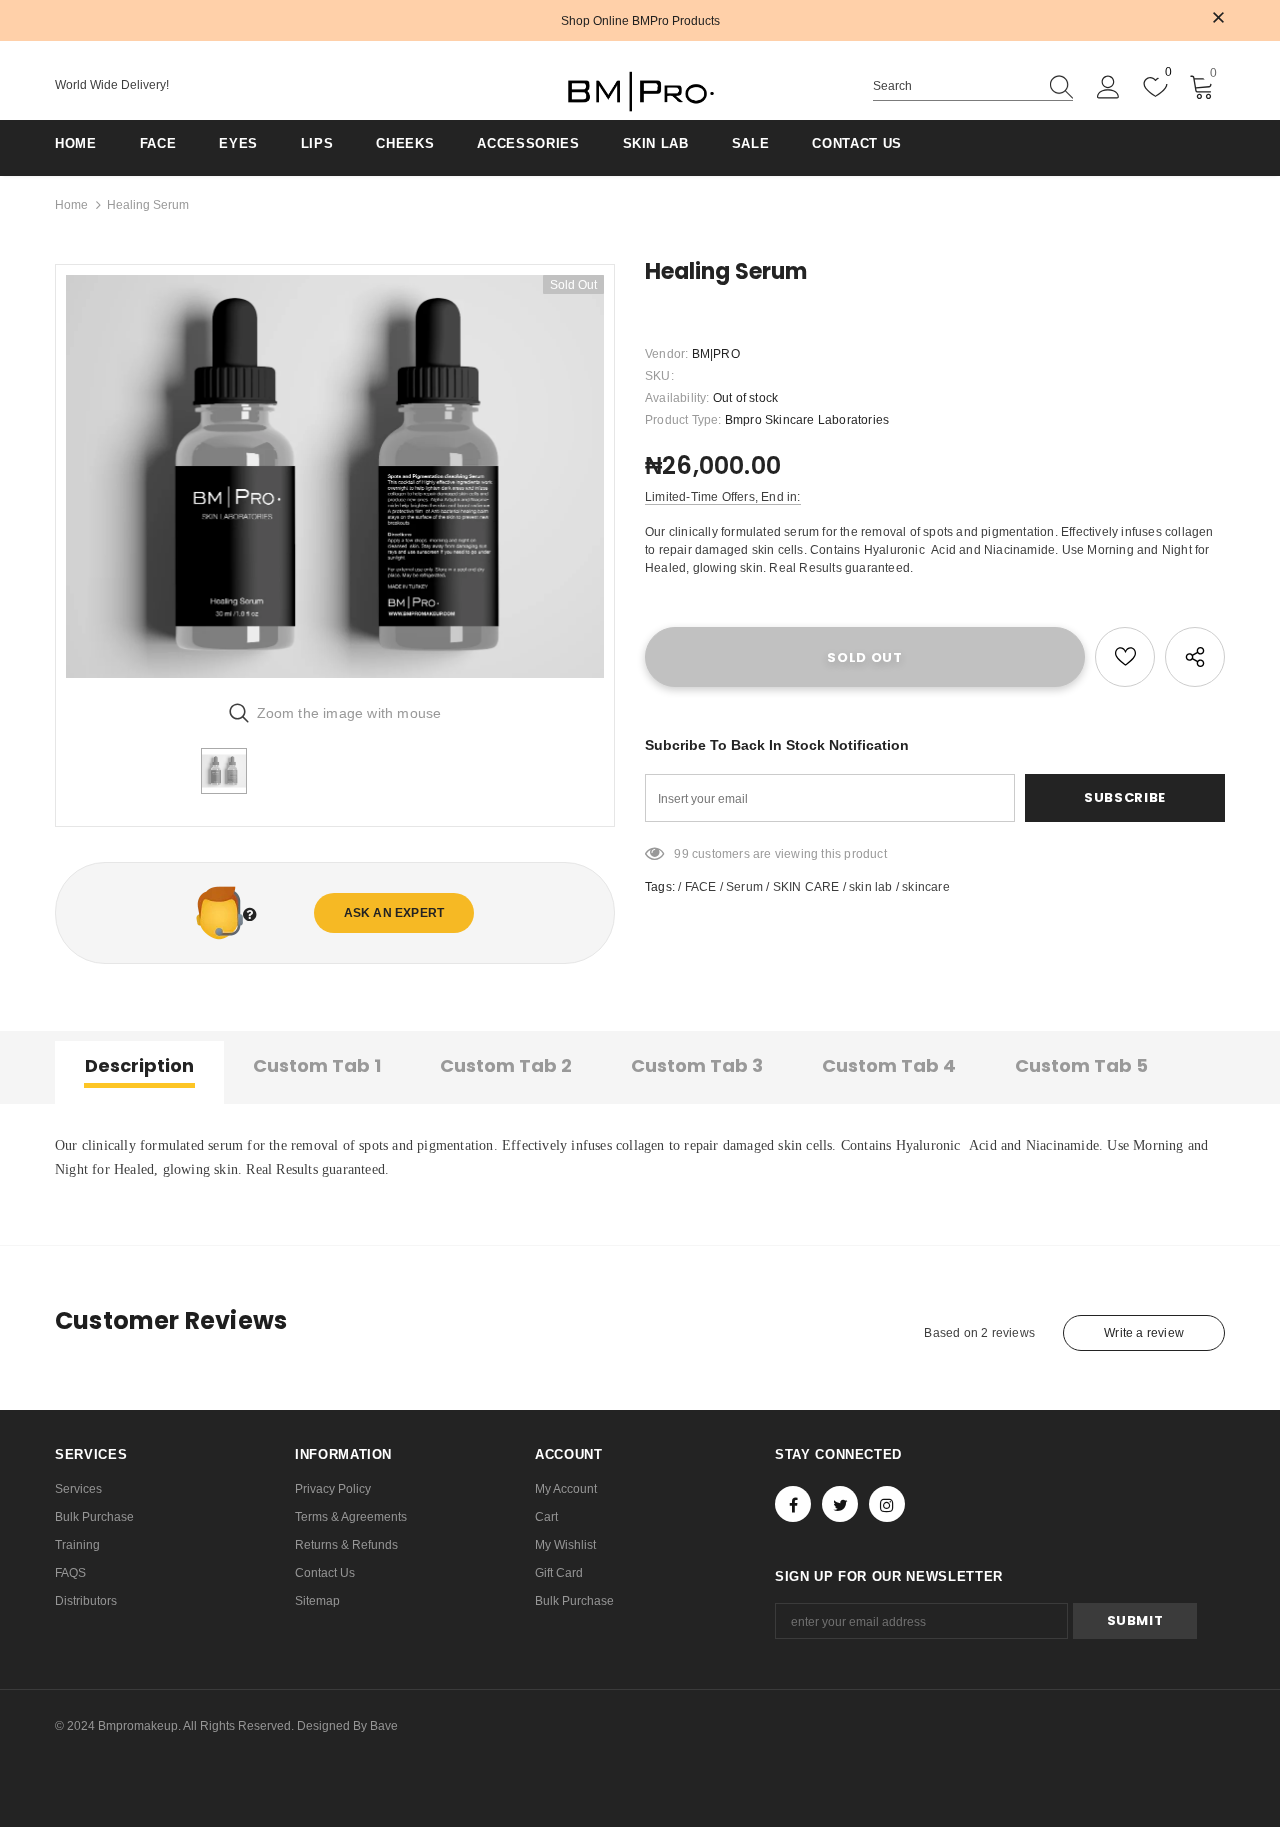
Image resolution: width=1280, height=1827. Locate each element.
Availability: (677, 398)
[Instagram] (887, 1504)
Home (71, 205)
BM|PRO (716, 354)
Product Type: (683, 420)
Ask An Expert (394, 913)
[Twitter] (840, 1504)
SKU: (659, 376)
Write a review (1144, 1333)
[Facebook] (793, 1504)
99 (681, 854)
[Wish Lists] (1125, 657)
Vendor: (666, 354)
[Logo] (640, 91)
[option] (335, 476)
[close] (1218, 19)
